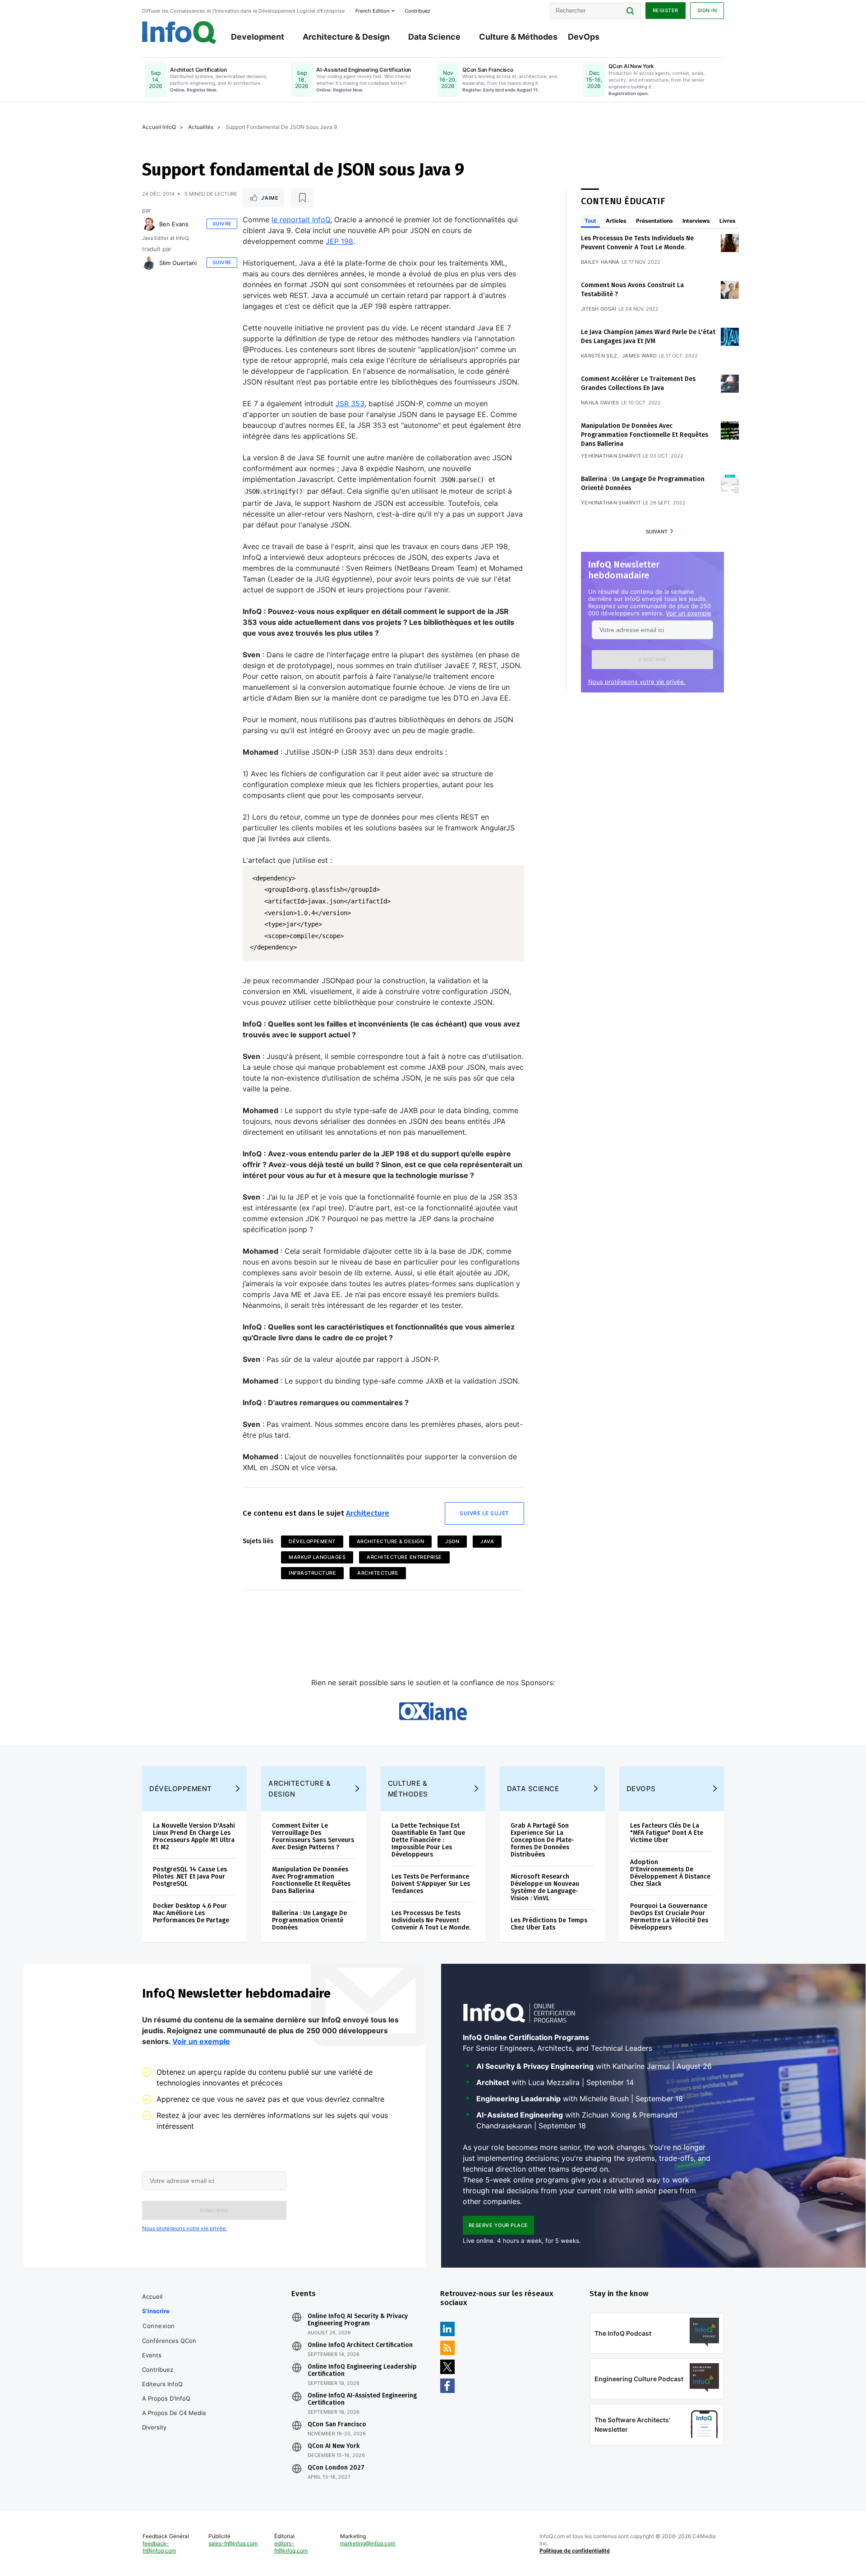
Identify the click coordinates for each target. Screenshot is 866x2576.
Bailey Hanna (600, 262)
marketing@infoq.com (368, 2543)
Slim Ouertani (178, 263)
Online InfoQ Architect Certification (360, 2345)
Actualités (201, 127)
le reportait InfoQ (301, 220)
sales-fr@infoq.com (233, 2543)
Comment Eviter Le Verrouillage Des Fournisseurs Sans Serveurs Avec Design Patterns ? (313, 1836)
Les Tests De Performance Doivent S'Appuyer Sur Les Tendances (431, 1884)
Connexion (159, 2326)
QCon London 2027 (336, 2468)
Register (666, 10)
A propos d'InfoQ (166, 2398)
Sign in (707, 10)
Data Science (434, 37)
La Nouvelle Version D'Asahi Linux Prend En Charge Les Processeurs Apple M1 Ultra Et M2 (194, 1836)
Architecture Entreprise (404, 1557)
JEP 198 (339, 241)
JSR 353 (350, 403)
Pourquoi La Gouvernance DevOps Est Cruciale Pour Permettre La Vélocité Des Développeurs (669, 1917)
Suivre (222, 224)
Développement (312, 1541)
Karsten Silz (599, 356)
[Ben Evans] (149, 224)
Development (258, 37)
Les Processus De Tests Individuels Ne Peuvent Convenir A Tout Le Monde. (431, 1920)
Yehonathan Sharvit (611, 456)
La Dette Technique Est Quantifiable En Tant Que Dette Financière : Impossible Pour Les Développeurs (428, 1840)
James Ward (639, 356)
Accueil (152, 2296)
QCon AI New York (334, 2446)
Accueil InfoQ (159, 127)
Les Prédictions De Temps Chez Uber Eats (549, 1924)
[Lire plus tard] (302, 198)
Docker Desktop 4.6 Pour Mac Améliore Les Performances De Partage (191, 1913)
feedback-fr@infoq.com (159, 2547)
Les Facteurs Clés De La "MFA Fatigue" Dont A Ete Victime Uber (667, 1833)
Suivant (657, 532)
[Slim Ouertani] (149, 263)
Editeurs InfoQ (162, 2384)
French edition (372, 11)
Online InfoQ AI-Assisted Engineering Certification (362, 2399)
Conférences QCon (169, 2341)
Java (487, 1541)
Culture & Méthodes (518, 37)
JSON (452, 1541)
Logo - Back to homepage (179, 32)
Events (152, 2355)
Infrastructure (312, 1573)
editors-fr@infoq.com (291, 2547)
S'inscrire (156, 2311)
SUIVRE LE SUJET (484, 1513)
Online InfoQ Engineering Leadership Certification (362, 2370)
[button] (652, 660)
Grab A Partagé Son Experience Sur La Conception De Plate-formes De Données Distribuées (542, 1840)
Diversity (154, 2427)
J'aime (270, 198)
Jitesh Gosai (599, 309)
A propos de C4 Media (174, 2413)
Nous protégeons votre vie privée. (637, 682)
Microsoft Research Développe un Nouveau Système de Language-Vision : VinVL (545, 1887)
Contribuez (158, 2370)
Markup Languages (317, 1557)
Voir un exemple (689, 613)
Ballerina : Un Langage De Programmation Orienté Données (309, 1920)
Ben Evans (174, 224)
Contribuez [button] (417, 11)
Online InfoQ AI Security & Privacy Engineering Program (358, 2320)
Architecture (368, 1513)
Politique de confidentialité (575, 2551)
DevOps (584, 37)
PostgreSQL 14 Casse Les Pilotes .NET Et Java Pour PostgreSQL (190, 1877)
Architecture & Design (346, 37)
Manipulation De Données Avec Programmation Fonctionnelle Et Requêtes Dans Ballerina (645, 435)
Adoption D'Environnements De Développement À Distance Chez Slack (670, 1873)
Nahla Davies (600, 403)
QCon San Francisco (337, 2425)
